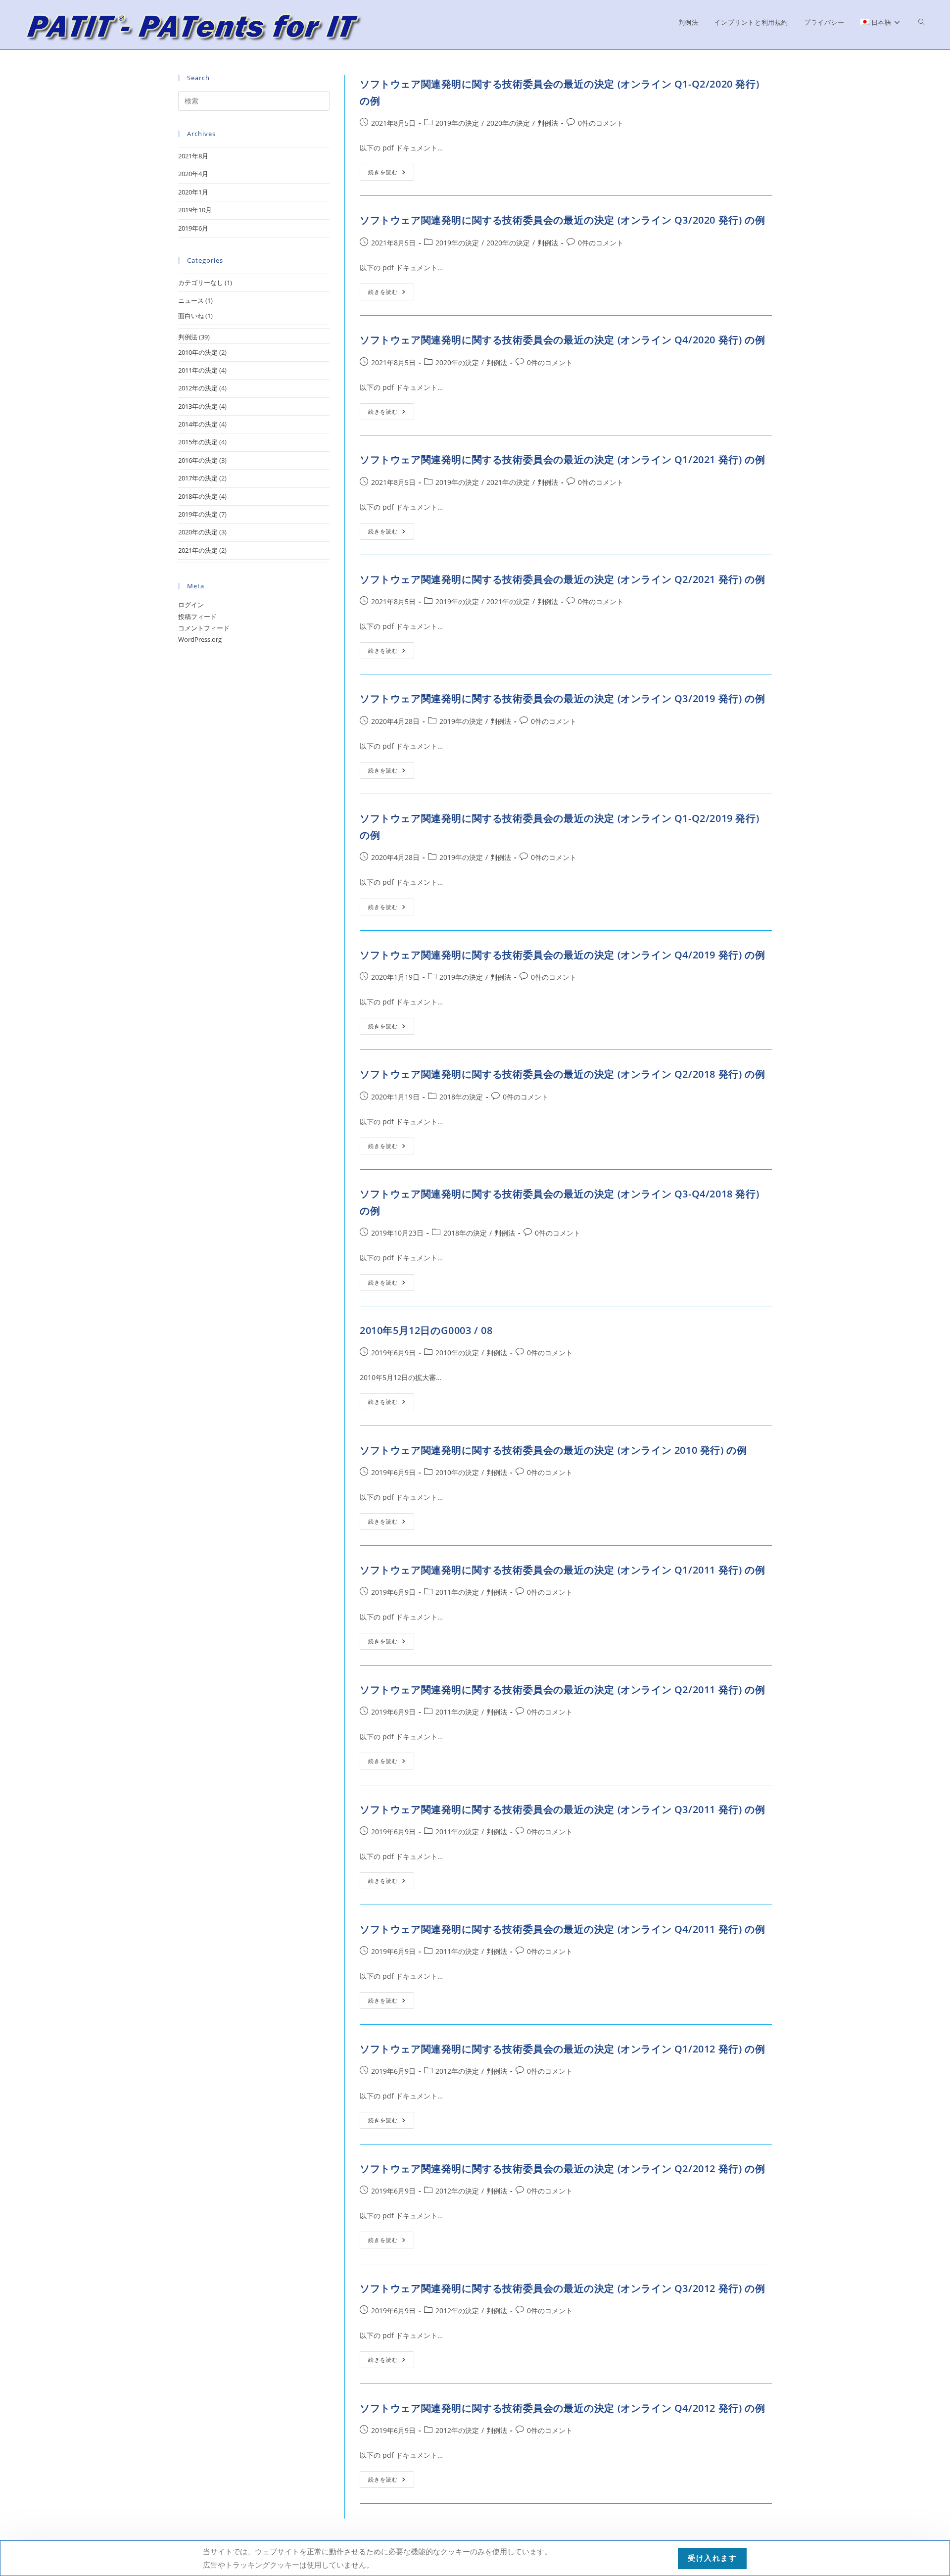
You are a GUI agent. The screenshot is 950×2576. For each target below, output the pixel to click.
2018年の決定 (461, 1097)
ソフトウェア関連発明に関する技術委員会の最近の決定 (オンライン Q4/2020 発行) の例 (562, 340)
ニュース (191, 300)
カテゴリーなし (201, 283)
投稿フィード (197, 617)
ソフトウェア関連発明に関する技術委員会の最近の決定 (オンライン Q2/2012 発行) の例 (562, 2169)
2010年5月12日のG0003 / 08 (426, 1330)
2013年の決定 (198, 406)
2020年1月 (193, 192)
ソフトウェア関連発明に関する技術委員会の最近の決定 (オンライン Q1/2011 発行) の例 (562, 1570)
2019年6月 (193, 228)
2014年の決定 (198, 424)
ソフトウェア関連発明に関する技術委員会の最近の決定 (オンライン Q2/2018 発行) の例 (562, 1074)
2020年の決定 (508, 123)
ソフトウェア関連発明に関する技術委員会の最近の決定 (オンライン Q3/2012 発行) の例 (562, 2288)
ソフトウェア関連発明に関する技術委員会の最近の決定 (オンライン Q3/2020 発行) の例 (562, 220)
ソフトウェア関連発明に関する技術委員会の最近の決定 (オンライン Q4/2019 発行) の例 (562, 955)
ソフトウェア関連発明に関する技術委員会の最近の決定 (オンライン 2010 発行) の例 (553, 1450)
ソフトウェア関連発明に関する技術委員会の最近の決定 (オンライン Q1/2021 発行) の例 (562, 459)
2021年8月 (193, 156)
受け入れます (712, 2558)
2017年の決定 (198, 478)
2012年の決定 (457, 2071)
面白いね (191, 316)
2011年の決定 (457, 1592)
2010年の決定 (457, 1353)
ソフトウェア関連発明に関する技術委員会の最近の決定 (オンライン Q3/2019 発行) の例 (562, 698)
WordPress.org (200, 639)
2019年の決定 (457, 123)
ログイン (191, 605)
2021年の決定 (508, 482)
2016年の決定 (198, 460)
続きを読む (391, 174)
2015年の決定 (198, 442)
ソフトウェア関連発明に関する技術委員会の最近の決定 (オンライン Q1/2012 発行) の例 (562, 2049)
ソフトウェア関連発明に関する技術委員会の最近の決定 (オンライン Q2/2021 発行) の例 (562, 579)
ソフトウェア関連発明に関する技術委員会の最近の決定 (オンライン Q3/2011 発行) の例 (562, 1809)
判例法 (548, 123)
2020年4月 (193, 174)
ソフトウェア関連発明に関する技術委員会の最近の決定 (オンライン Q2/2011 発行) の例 (562, 1690)
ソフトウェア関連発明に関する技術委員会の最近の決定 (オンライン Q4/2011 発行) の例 (562, 1929)
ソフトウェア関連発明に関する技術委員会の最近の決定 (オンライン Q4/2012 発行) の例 (562, 2408)
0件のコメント (601, 123)
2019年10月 (195, 210)
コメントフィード (204, 628)
